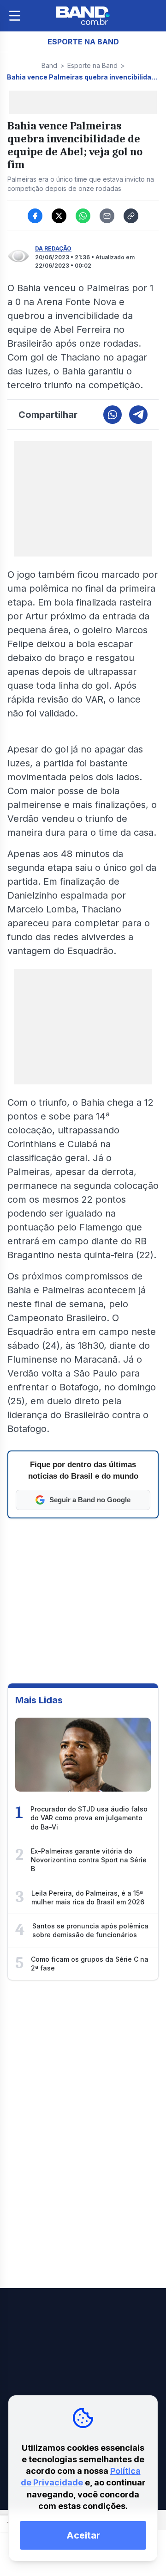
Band (49, 65)
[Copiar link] (131, 216)
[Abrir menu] (15, 16)
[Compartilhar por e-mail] (107, 216)
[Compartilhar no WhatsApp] (83, 216)
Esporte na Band (92, 65)
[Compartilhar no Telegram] (138, 415)
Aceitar (83, 2535)
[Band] (83, 16)
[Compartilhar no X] (59, 216)
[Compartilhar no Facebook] (35, 216)
